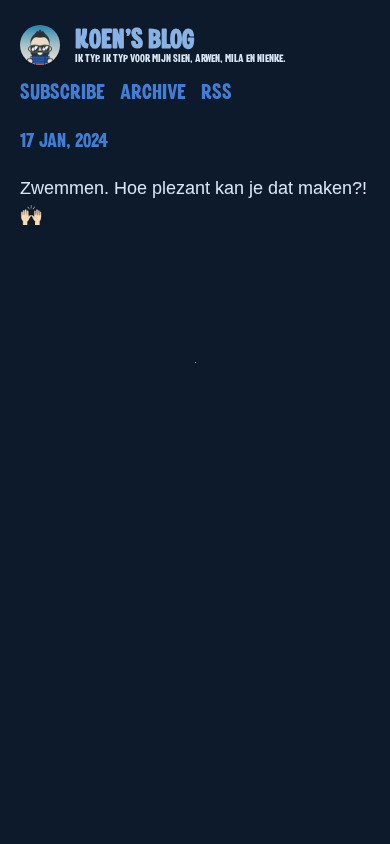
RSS (216, 92)
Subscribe (62, 92)
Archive (153, 92)
